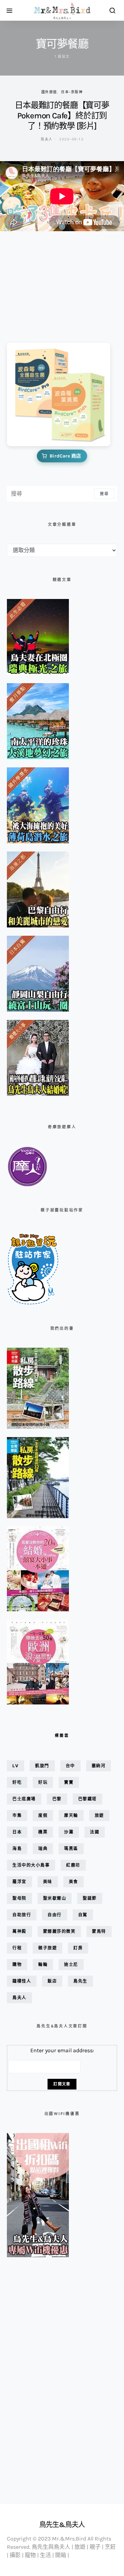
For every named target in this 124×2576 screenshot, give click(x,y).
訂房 (78, 1948)
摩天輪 (71, 1815)
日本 (17, 1832)
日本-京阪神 (72, 92)
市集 (17, 1815)
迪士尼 (71, 1964)
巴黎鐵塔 (87, 1799)
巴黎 (57, 1799)
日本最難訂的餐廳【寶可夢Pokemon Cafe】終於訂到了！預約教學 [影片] (62, 116)
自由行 (55, 1915)
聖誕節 (90, 1898)
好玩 (43, 1782)
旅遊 (99, 1815)
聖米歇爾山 (55, 1898)
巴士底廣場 (24, 1799)
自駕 (83, 1915)
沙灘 (69, 1832)
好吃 (17, 1782)
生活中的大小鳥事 (31, 1865)
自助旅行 (22, 1915)
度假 (43, 1815)
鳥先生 (80, 1981)
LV (15, 1766)
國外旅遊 (49, 92)
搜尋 (104, 494)
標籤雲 (62, 1736)
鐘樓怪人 (22, 1981)
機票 (43, 1832)
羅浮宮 (19, 1882)
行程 (17, 1948)
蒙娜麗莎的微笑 (59, 1931)
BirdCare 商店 (65, 456)
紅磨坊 (73, 1865)
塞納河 (99, 1766)
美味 (48, 1882)
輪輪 (43, 1964)
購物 (17, 1964)
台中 (70, 1766)
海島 (17, 1849)
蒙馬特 (99, 1931)
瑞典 (43, 1849)
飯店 (52, 1981)
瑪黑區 (71, 1849)
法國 (95, 1832)
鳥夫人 (46, 139)
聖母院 (19, 1898)
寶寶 (69, 1782)
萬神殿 (19, 1931)
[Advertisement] (41, 282)
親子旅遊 (48, 1948)
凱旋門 (42, 1766)
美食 (74, 1882)
